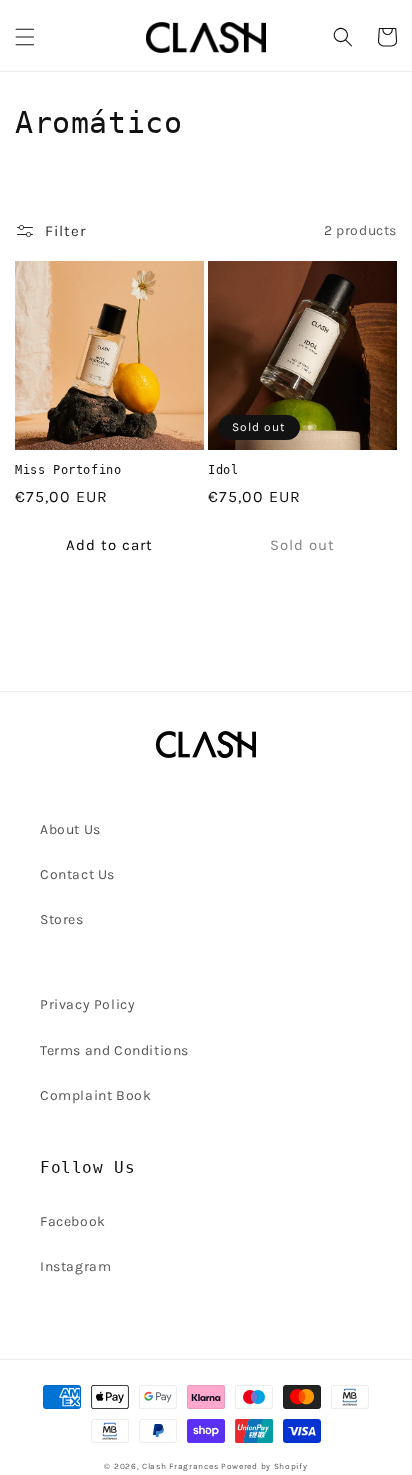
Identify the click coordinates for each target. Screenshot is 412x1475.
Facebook (73, 1221)
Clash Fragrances (180, 1466)
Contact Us (77, 874)
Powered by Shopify (264, 1466)
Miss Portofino (68, 470)
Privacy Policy (87, 1004)
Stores (62, 919)
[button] (25, 37)
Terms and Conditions (114, 1050)
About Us (70, 829)
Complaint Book (95, 1095)
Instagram (75, 1266)
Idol (223, 470)
